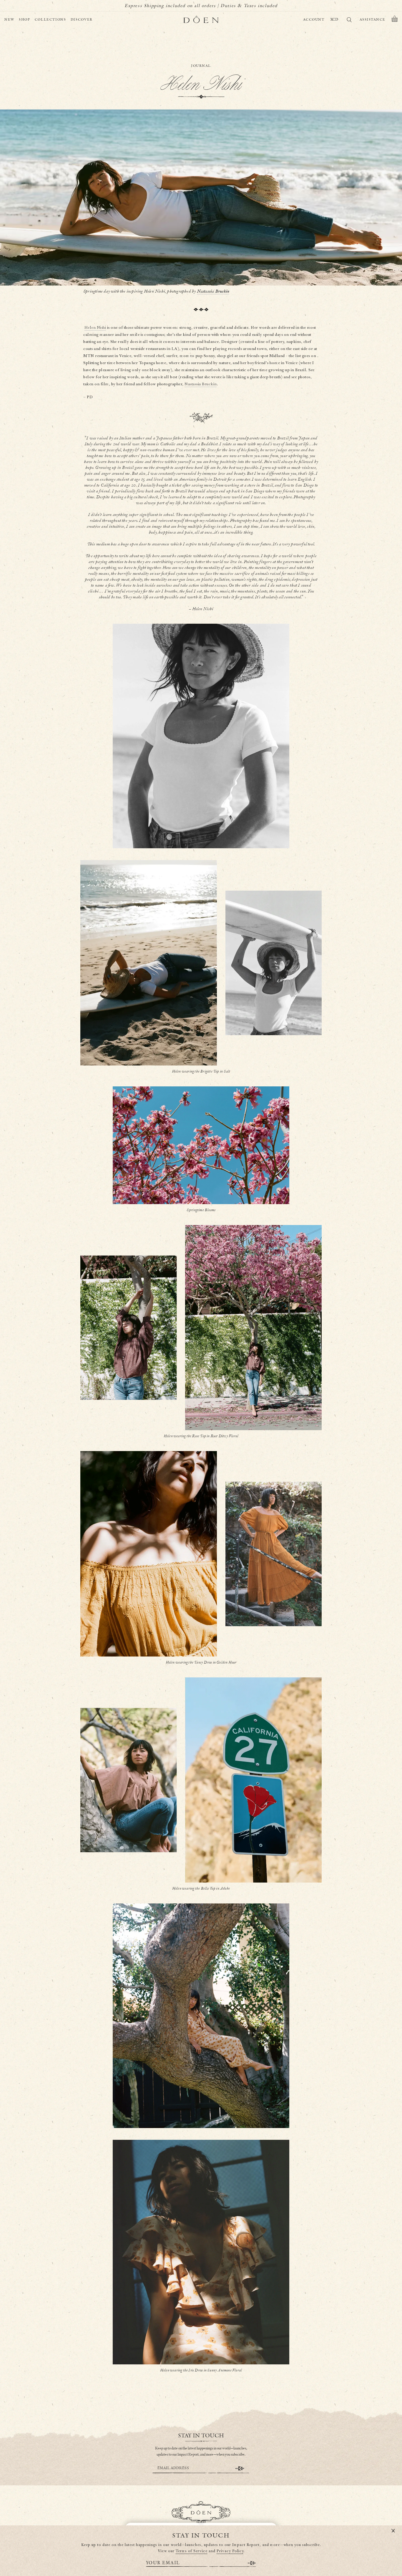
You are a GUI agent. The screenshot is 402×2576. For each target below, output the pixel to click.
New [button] (9, 20)
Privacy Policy (230, 2551)
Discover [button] (82, 20)
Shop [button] (25, 20)
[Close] (393, 2531)
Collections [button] (50, 20)
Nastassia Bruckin (213, 291)
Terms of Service (192, 2551)
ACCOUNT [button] (314, 20)
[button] (395, 20)
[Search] (349, 21)
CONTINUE (240, 2468)
